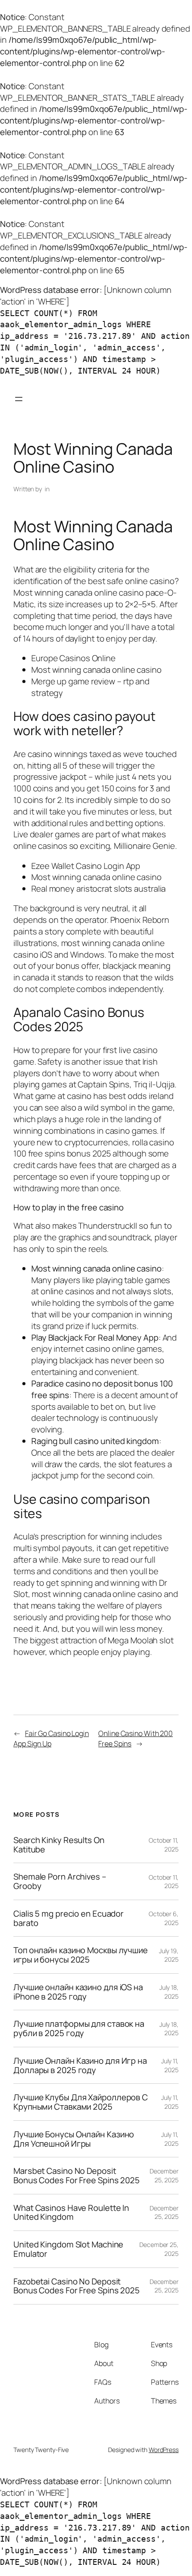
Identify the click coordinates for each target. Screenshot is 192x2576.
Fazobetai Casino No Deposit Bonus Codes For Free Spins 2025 (77, 2286)
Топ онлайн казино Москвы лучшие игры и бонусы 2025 (81, 1955)
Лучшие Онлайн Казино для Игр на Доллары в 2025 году (80, 2065)
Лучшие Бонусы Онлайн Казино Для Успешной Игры (74, 2139)
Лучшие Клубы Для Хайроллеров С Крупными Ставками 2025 (81, 2102)
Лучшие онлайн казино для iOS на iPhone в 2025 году (78, 1992)
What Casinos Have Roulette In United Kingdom (71, 2212)
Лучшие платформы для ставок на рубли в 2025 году (79, 2028)
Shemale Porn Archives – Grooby (60, 1881)
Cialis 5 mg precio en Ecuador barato (69, 1918)
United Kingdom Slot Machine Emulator (68, 2249)
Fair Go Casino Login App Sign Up (51, 1739)
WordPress (164, 2450)
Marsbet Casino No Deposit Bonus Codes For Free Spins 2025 (77, 2175)
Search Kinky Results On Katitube (59, 1845)
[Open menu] (19, 399)
